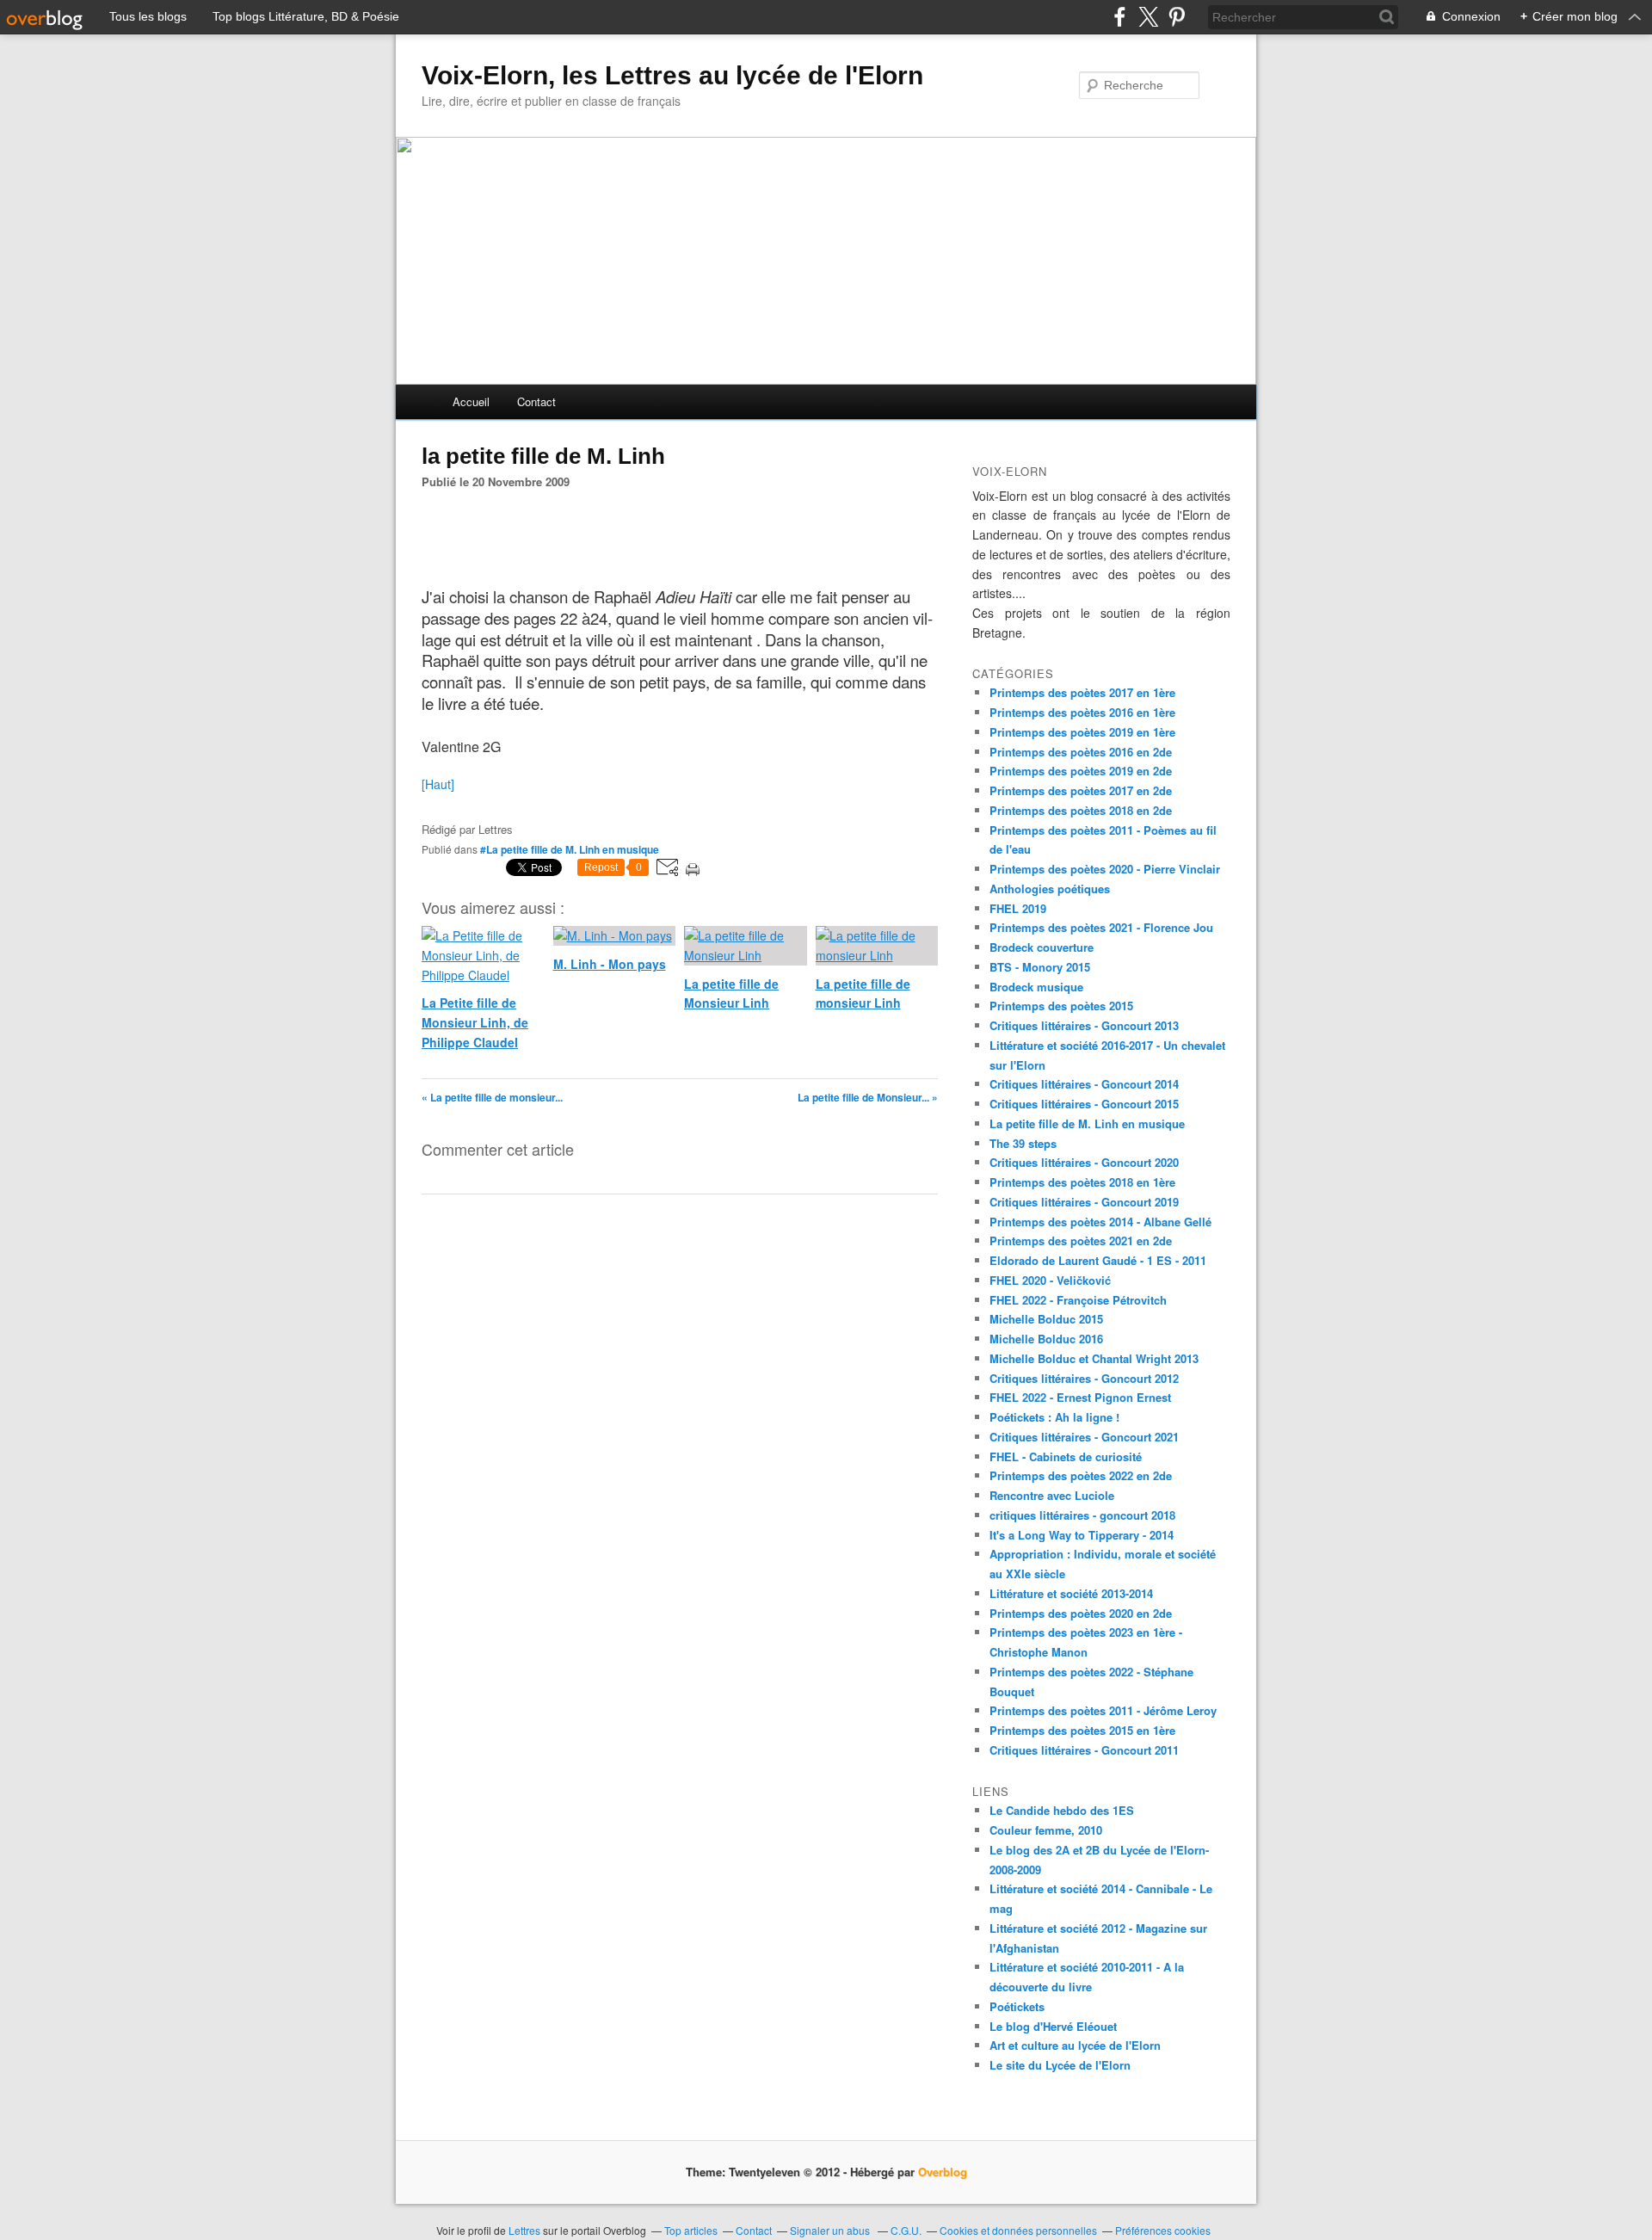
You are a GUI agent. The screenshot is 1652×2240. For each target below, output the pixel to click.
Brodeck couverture (1042, 947)
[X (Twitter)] (1148, 17)
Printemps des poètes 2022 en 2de (1081, 1475)
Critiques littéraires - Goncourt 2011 (1084, 1750)
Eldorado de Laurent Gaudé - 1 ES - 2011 (1098, 1260)
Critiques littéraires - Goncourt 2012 (1084, 1378)
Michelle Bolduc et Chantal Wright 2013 (1094, 1358)
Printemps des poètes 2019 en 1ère (1082, 732)
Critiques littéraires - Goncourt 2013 (1084, 1025)
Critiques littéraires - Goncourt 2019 (1084, 1202)
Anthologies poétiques (1050, 889)
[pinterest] (1177, 17)
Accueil (471, 401)
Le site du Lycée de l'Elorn (1060, 2065)
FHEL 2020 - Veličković (1050, 1280)
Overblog (943, 2172)
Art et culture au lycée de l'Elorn (1075, 2045)
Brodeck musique (1036, 987)
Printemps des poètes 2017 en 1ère (1082, 692)
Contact (536, 401)
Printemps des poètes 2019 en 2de (1081, 771)
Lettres (524, 2230)
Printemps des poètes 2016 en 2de (1081, 752)
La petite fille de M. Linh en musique (1087, 1123)
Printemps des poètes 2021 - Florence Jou (1101, 927)
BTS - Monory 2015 (1040, 967)
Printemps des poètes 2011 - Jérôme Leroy (1103, 1710)
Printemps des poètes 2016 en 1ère (1082, 712)
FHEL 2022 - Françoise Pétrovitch (1078, 1300)
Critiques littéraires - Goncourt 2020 (1084, 1162)
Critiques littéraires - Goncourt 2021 (1084, 1437)
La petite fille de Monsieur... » (868, 1097)
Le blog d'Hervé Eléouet (1053, 2026)
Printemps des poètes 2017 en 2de (1081, 790)
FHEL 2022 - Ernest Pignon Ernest (1080, 1397)
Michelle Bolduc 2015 (1046, 1319)
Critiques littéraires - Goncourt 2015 (1084, 1104)
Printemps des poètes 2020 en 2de (1081, 1613)
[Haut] (438, 784)
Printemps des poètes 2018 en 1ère (1082, 1182)
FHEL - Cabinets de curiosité (1066, 1456)
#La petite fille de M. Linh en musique (570, 849)
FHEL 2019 (1018, 908)
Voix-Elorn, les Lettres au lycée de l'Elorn (672, 75)
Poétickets (1017, 2006)
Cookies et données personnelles (1018, 2230)
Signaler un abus (831, 2230)
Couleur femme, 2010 (1046, 1830)
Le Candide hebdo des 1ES (1062, 1810)
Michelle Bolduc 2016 (1046, 1339)
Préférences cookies (1163, 2230)
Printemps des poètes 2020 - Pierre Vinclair (1105, 869)
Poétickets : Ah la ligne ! (1054, 1417)
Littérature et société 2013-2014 (1071, 1593)
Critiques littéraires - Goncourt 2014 (1084, 1084)
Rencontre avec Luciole (1052, 1495)
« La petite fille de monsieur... (492, 1097)
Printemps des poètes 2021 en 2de (1081, 1240)
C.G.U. (906, 2230)
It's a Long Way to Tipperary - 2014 (1082, 1535)
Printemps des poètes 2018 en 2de (1081, 810)
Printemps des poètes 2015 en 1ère (1082, 1730)
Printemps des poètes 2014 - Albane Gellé (1100, 1222)
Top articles (691, 2230)
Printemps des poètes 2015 (1061, 1006)
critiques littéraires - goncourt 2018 (1082, 1515)
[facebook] (1120, 17)
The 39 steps (1023, 1143)
